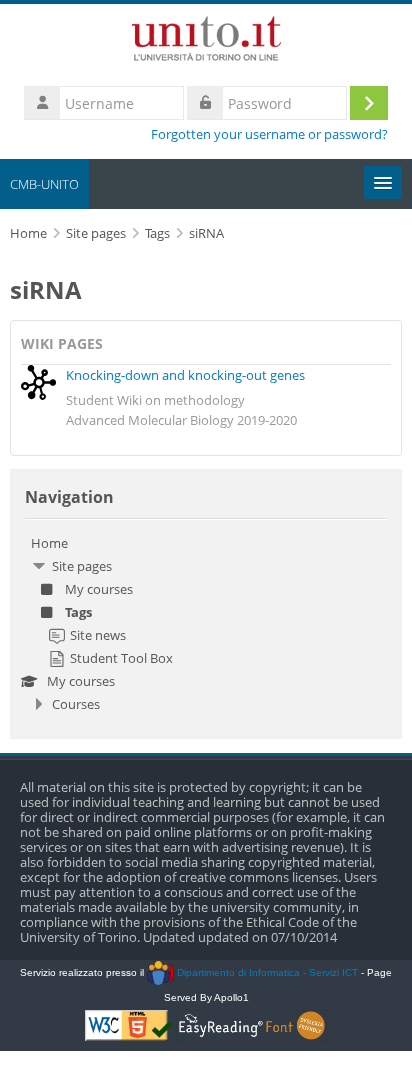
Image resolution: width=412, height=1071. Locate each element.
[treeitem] (206, 623)
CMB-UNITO (44, 184)
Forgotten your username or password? (269, 134)
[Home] (206, 42)
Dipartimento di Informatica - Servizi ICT (265, 972)
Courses (76, 704)
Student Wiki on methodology (155, 400)
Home (49, 543)
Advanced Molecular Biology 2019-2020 (181, 420)
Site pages (96, 233)
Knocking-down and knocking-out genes (185, 375)
